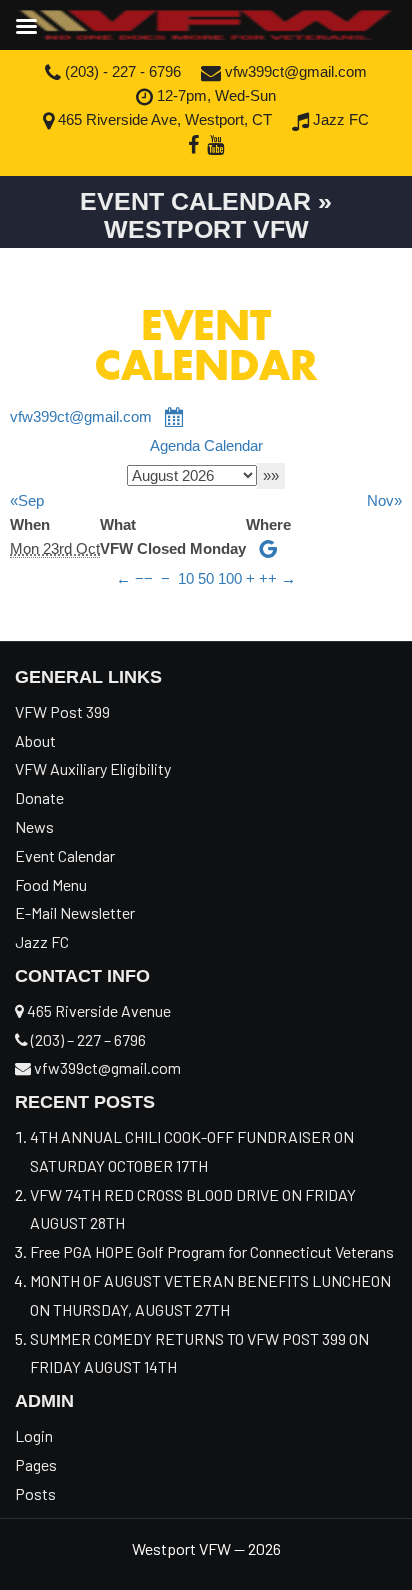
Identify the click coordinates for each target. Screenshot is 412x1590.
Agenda (175, 445)
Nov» (384, 500)
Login (34, 1435)
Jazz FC (339, 119)
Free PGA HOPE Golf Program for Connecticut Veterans (213, 1251)
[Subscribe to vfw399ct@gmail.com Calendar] (175, 417)
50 (206, 578)
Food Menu (51, 884)
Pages (36, 1464)
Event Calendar (65, 855)
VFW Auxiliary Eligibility (93, 768)
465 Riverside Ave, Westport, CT (163, 119)
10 (186, 578)
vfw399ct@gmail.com (294, 71)
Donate (39, 797)
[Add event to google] (269, 548)
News (34, 826)
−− (144, 578)
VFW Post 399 (62, 711)
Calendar (233, 445)
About (35, 740)
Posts (35, 1493)
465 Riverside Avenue (97, 1010)
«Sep (27, 500)
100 (230, 578)
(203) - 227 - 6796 (121, 71)
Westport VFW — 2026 (206, 1548)
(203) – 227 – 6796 (87, 1039)
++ (268, 578)
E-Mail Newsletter (75, 912)
